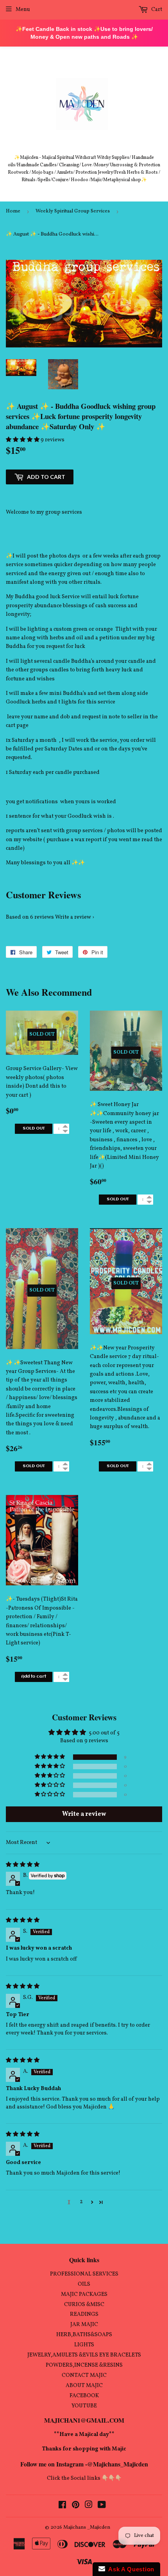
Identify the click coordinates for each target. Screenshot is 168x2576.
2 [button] (81, 2202)
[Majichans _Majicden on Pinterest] (76, 2506)
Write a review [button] (84, 1814)
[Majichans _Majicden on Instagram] (89, 2506)
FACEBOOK (84, 2396)
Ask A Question (130, 2569)
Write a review (73, 917)
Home (13, 211)
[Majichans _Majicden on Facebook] (62, 2506)
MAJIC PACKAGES (84, 2294)
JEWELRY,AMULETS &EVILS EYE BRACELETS (84, 2355)
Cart (156, 10)
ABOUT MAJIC (84, 2386)
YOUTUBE (84, 2406)
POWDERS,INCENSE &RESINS (84, 2365)
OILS (84, 2284)
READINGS (84, 2314)
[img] (23, 1865)
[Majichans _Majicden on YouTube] (102, 2506)
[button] (23, 440)
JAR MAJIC (84, 2325)
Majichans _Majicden (87, 2527)
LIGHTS (84, 2345)
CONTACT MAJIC (84, 2375)
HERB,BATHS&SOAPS (84, 2335)
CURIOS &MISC (84, 2305)
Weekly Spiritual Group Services (73, 211)
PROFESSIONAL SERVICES (84, 2274)
